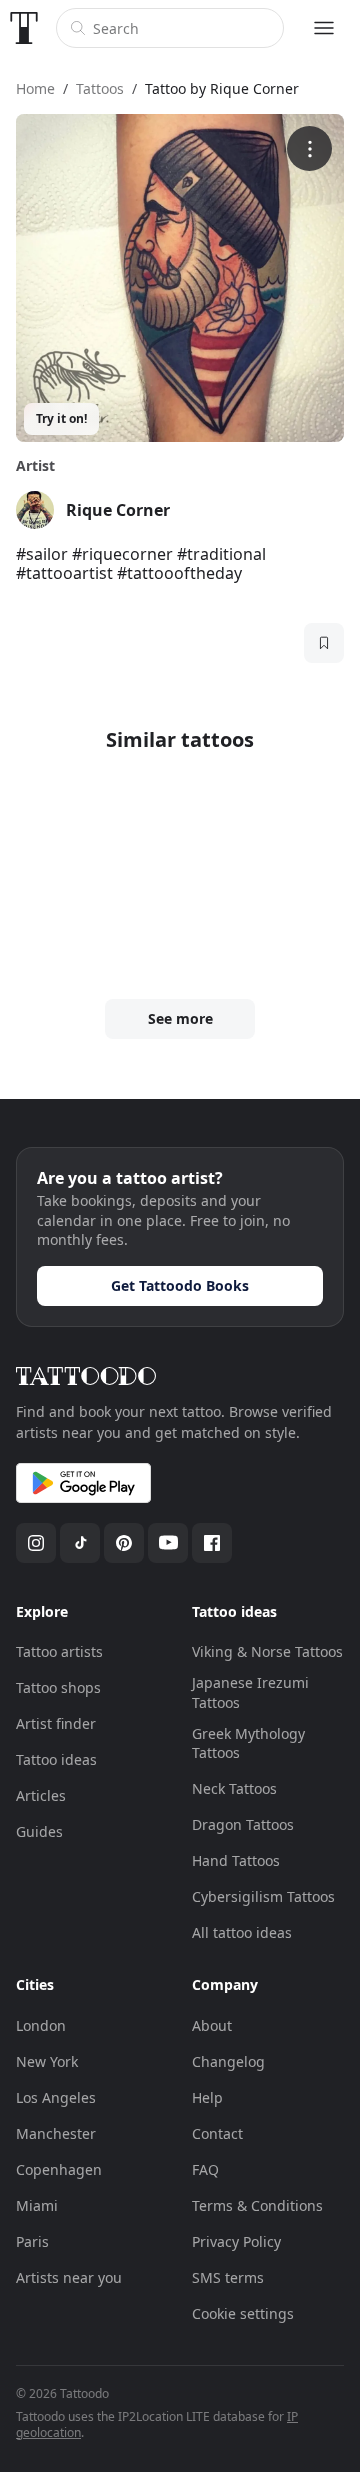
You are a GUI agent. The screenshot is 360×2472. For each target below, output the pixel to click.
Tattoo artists (59, 1651)
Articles (41, 1795)
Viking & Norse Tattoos (267, 1651)
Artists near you (69, 2277)
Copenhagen (59, 2169)
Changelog (228, 2061)
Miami (37, 2205)
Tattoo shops (58, 1687)
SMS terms (228, 2277)
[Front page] (24, 28)
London (41, 2025)
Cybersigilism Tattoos (263, 1896)
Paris (32, 2241)
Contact (217, 2133)
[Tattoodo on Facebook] (212, 1543)
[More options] (309, 148)
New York (47, 2061)
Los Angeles (56, 2097)
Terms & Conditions (257, 2205)
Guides (39, 1831)
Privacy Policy (236, 2241)
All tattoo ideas (242, 1932)
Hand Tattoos (236, 1860)
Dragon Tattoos (243, 1824)
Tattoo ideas (56, 1759)
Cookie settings (243, 2313)
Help (207, 2097)
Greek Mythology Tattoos (248, 1743)
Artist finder (56, 1723)
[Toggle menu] (324, 28)
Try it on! (61, 418)
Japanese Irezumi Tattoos (250, 1692)
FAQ (205, 2169)
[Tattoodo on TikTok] (80, 1543)
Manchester (56, 2133)
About (212, 2025)
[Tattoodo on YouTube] (168, 1543)
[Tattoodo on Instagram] (36, 1543)
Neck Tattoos (234, 1788)
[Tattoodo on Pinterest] (124, 1543)
